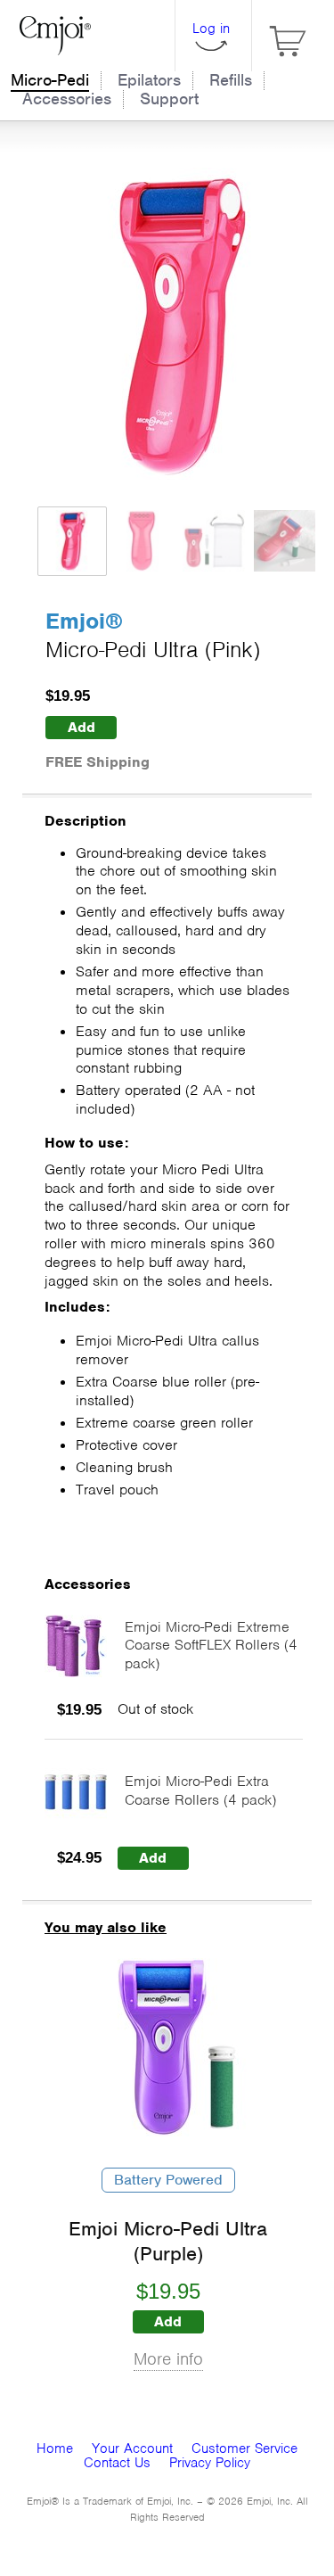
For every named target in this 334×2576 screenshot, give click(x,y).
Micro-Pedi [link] (50, 80)
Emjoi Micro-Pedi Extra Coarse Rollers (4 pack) (200, 1790)
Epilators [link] (149, 80)
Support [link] (169, 99)
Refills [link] (231, 80)
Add (81, 727)
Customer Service (244, 2448)
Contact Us (117, 2463)
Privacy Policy (210, 2463)
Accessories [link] (67, 99)
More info (168, 2359)
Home (55, 2448)
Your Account (132, 2448)
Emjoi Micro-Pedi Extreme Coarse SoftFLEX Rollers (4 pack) (211, 1646)
